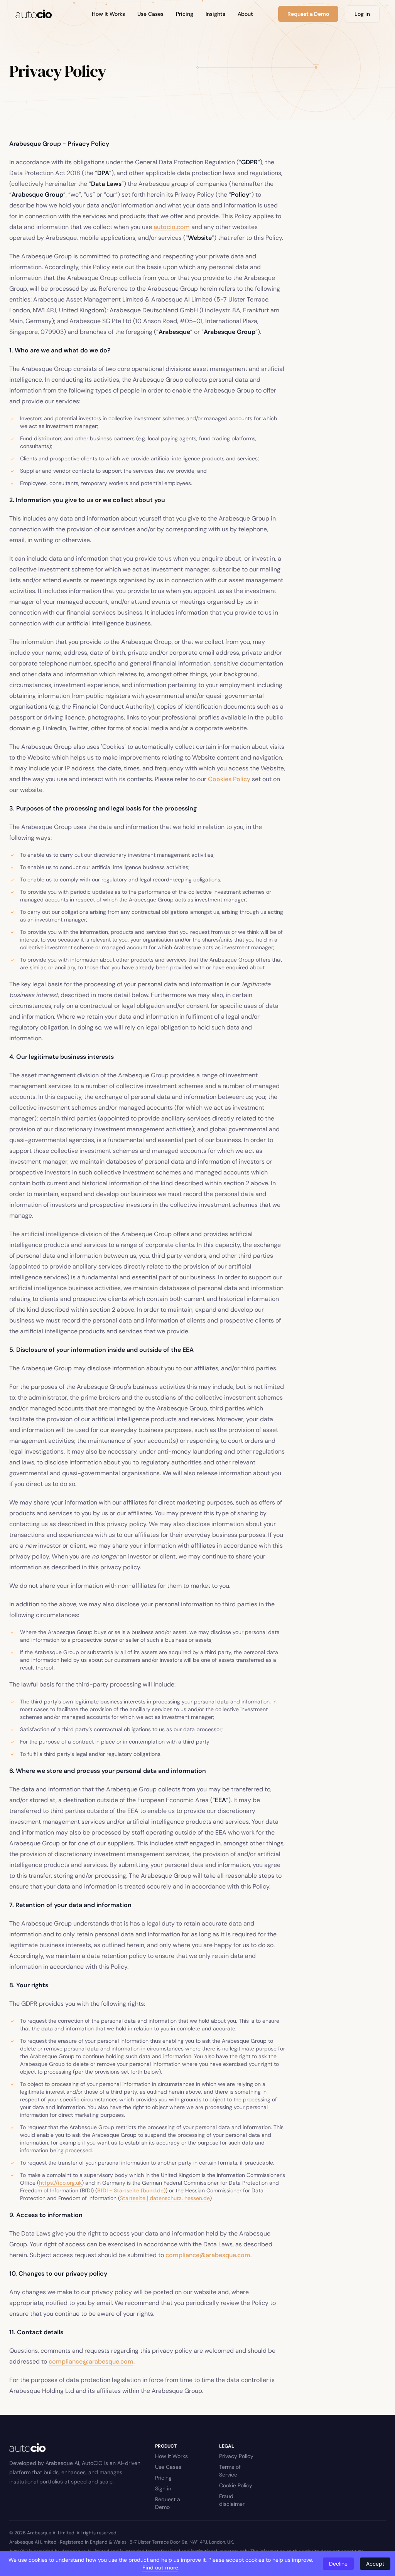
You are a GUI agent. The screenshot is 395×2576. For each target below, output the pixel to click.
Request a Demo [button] (308, 14)
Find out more (160, 2568)
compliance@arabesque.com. (208, 2255)
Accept (375, 2564)
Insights (215, 14)
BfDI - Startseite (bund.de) (131, 2190)
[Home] (34, 14)
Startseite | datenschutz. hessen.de (165, 2198)
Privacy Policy (236, 2456)
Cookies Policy (229, 779)
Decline (338, 2564)
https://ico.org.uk (60, 2183)
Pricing (185, 14)
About (245, 14)
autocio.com (172, 227)
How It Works (108, 14)
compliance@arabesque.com (91, 2361)
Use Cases (150, 14)
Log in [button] (362, 14)
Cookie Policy (236, 2485)
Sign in (163, 2488)
